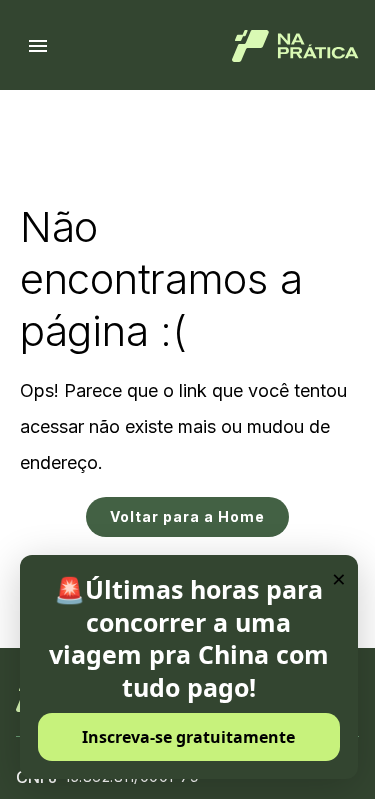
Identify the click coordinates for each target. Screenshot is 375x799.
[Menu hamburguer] (38, 46)
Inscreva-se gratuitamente (188, 737)
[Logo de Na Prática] (295, 46)
